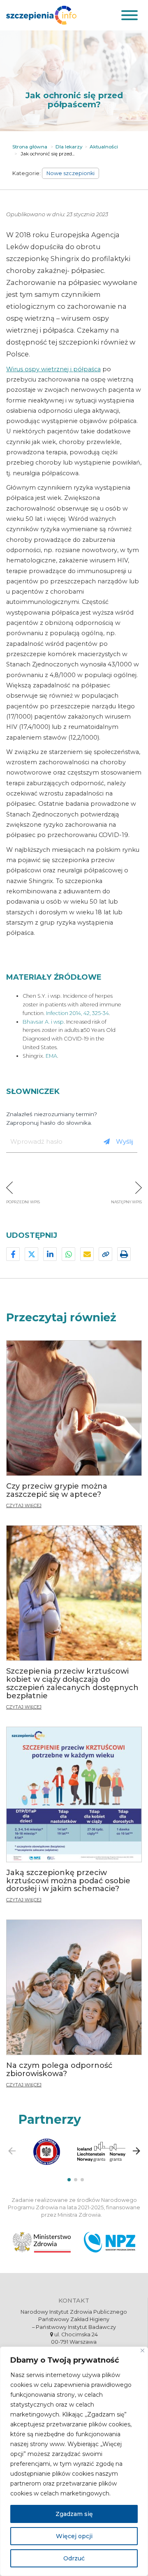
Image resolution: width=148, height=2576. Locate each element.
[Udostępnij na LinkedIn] (50, 1254)
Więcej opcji (74, 2536)
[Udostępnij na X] (31, 1254)
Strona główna (30, 147)
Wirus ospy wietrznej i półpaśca (53, 369)
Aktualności (104, 147)
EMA (51, 1056)
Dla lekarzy (69, 147)
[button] (69, 2180)
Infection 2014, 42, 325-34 (77, 1013)
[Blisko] (142, 2351)
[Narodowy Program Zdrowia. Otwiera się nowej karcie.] (110, 2242)
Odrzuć (74, 2558)
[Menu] (128, 15)
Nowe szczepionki (71, 173)
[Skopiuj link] (105, 1254)
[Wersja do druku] (124, 1254)
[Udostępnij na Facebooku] (13, 1254)
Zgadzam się (74, 2514)
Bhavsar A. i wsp (43, 1022)
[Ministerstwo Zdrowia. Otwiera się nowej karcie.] (42, 2242)
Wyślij (125, 1141)
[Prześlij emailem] (87, 1254)
